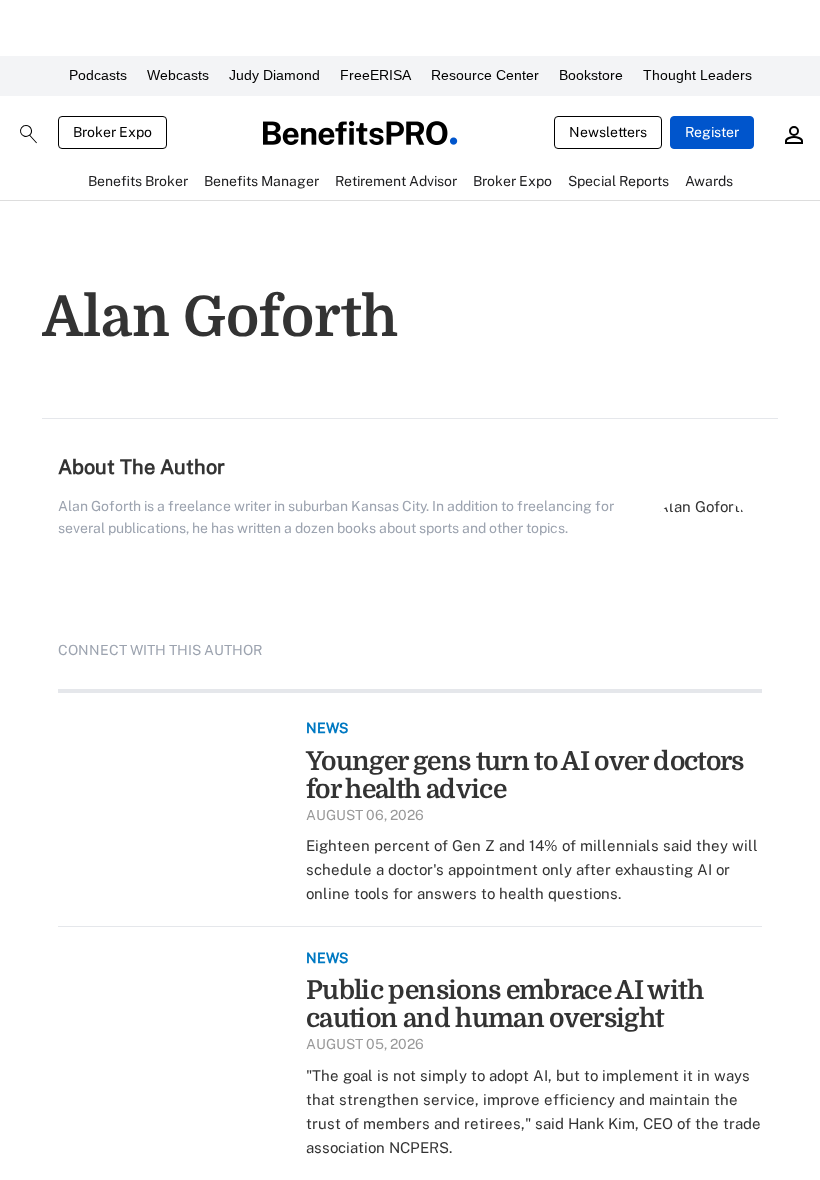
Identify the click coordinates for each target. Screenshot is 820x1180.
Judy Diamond (274, 75)
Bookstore (591, 75)
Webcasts (178, 75)
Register (712, 132)
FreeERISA (375, 75)
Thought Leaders (697, 75)
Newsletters (608, 132)
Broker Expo (112, 132)
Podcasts (98, 75)
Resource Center (485, 75)
